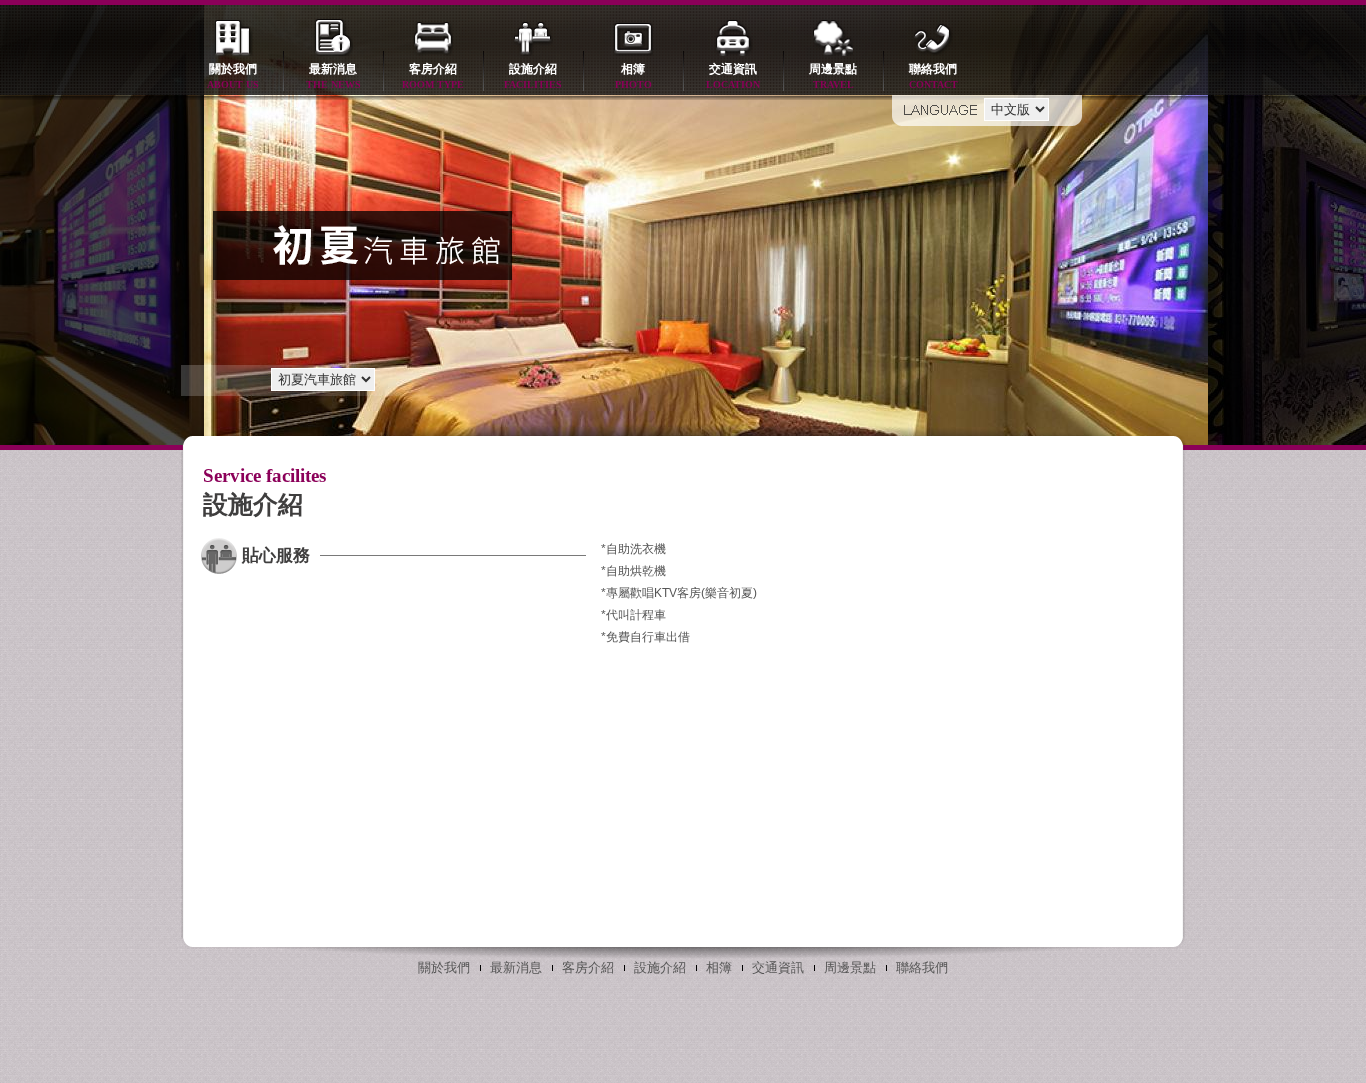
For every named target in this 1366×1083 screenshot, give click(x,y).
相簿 (633, 76)
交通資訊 (733, 76)
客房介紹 (433, 76)
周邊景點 (833, 76)
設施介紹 (533, 76)
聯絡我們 (933, 76)
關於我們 (233, 76)
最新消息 (333, 76)
